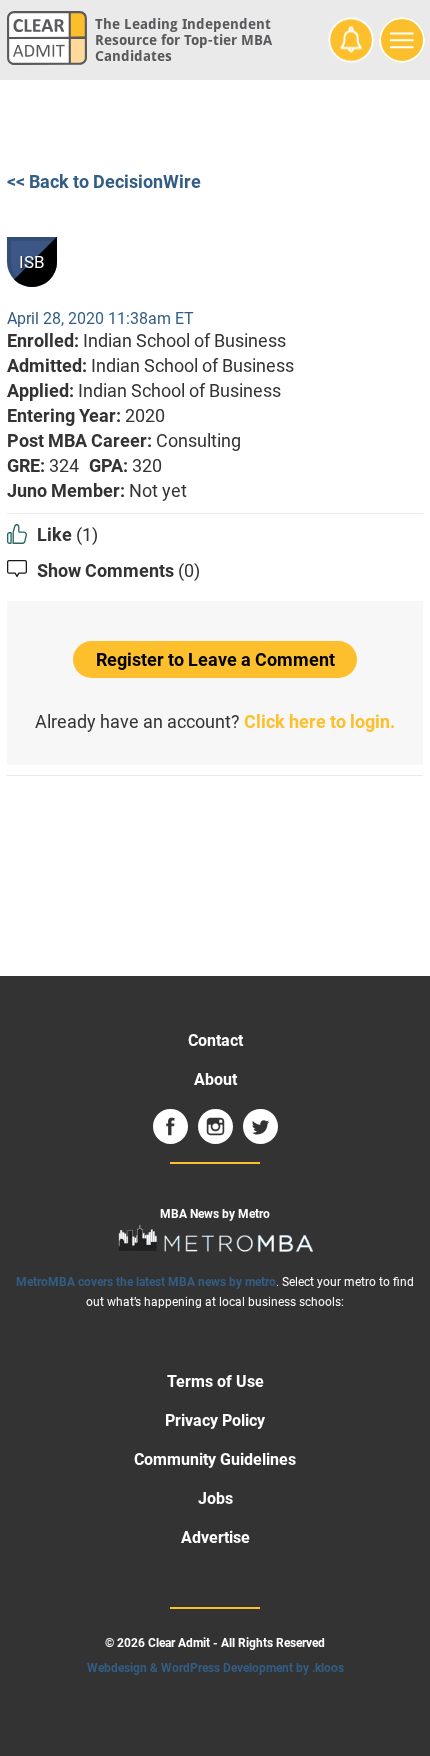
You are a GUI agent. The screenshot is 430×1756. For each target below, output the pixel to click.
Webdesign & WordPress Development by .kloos (215, 1668)
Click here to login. (319, 721)
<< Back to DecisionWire (104, 181)
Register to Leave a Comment (215, 659)
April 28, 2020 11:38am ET (100, 318)
